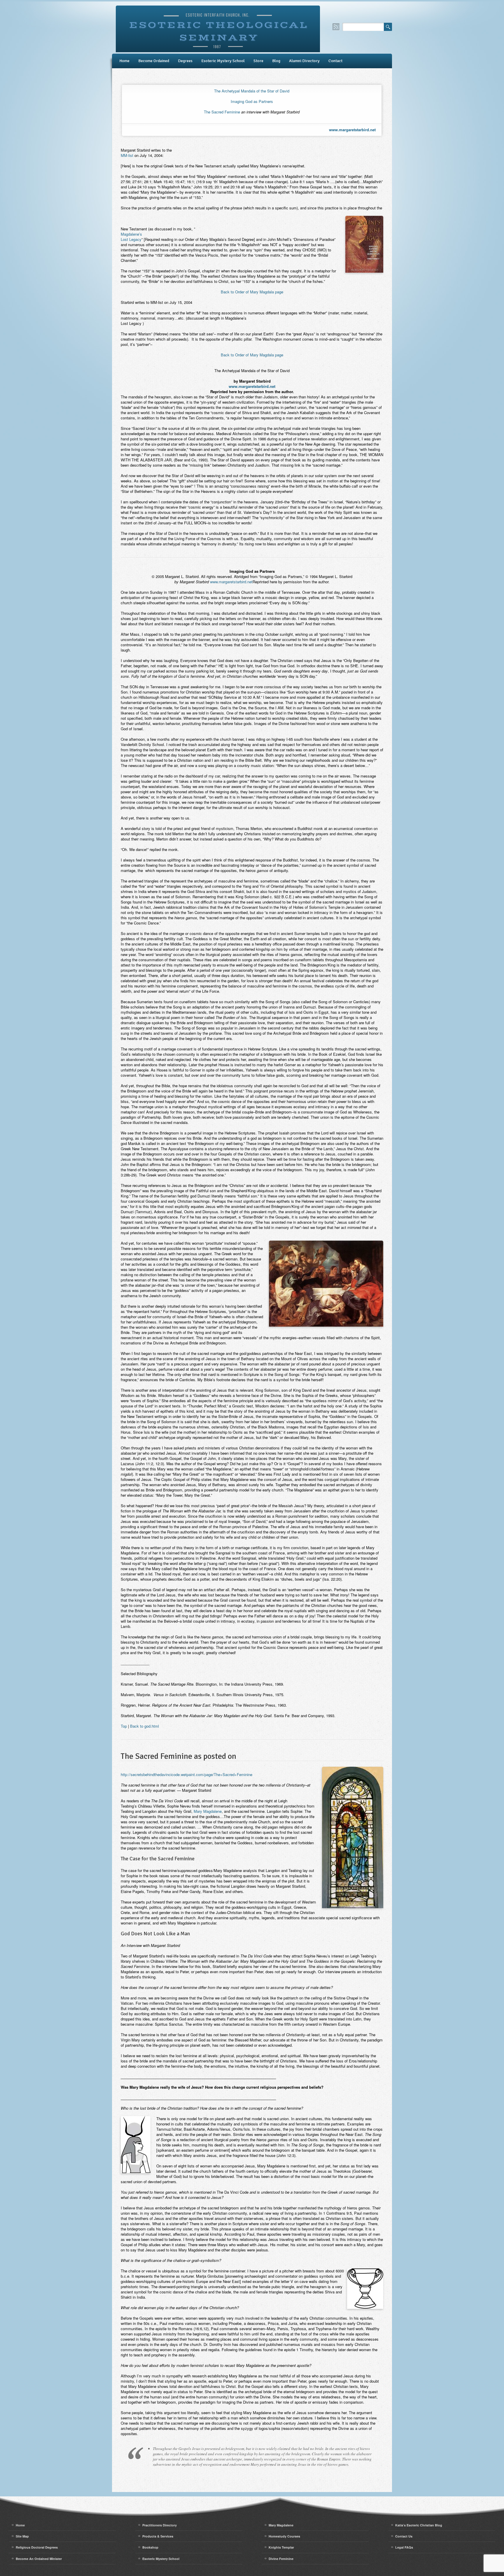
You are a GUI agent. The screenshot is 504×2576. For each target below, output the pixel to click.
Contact (335, 61)
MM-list (127, 155)
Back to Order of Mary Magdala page (252, 292)
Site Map (22, 2536)
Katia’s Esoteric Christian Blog (419, 2525)
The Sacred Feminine (222, 112)
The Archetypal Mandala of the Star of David (252, 91)
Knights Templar (281, 2547)
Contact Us (404, 2536)
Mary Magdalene (208, 1811)
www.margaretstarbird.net (352, 130)
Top (124, 1726)
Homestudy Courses (284, 2536)
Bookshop (150, 2547)
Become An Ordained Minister (39, 2559)
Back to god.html (145, 1726)
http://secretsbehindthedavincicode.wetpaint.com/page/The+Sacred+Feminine (187, 1774)
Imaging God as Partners (252, 101)
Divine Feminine (281, 2559)
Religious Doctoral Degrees (37, 2547)
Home (124, 61)
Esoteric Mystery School (223, 61)
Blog (276, 61)
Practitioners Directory (160, 2525)
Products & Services (158, 2536)
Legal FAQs (404, 2547)
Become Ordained (154, 61)
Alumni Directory (304, 61)
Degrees (185, 61)
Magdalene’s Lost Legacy (131, 237)
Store (258, 61)
